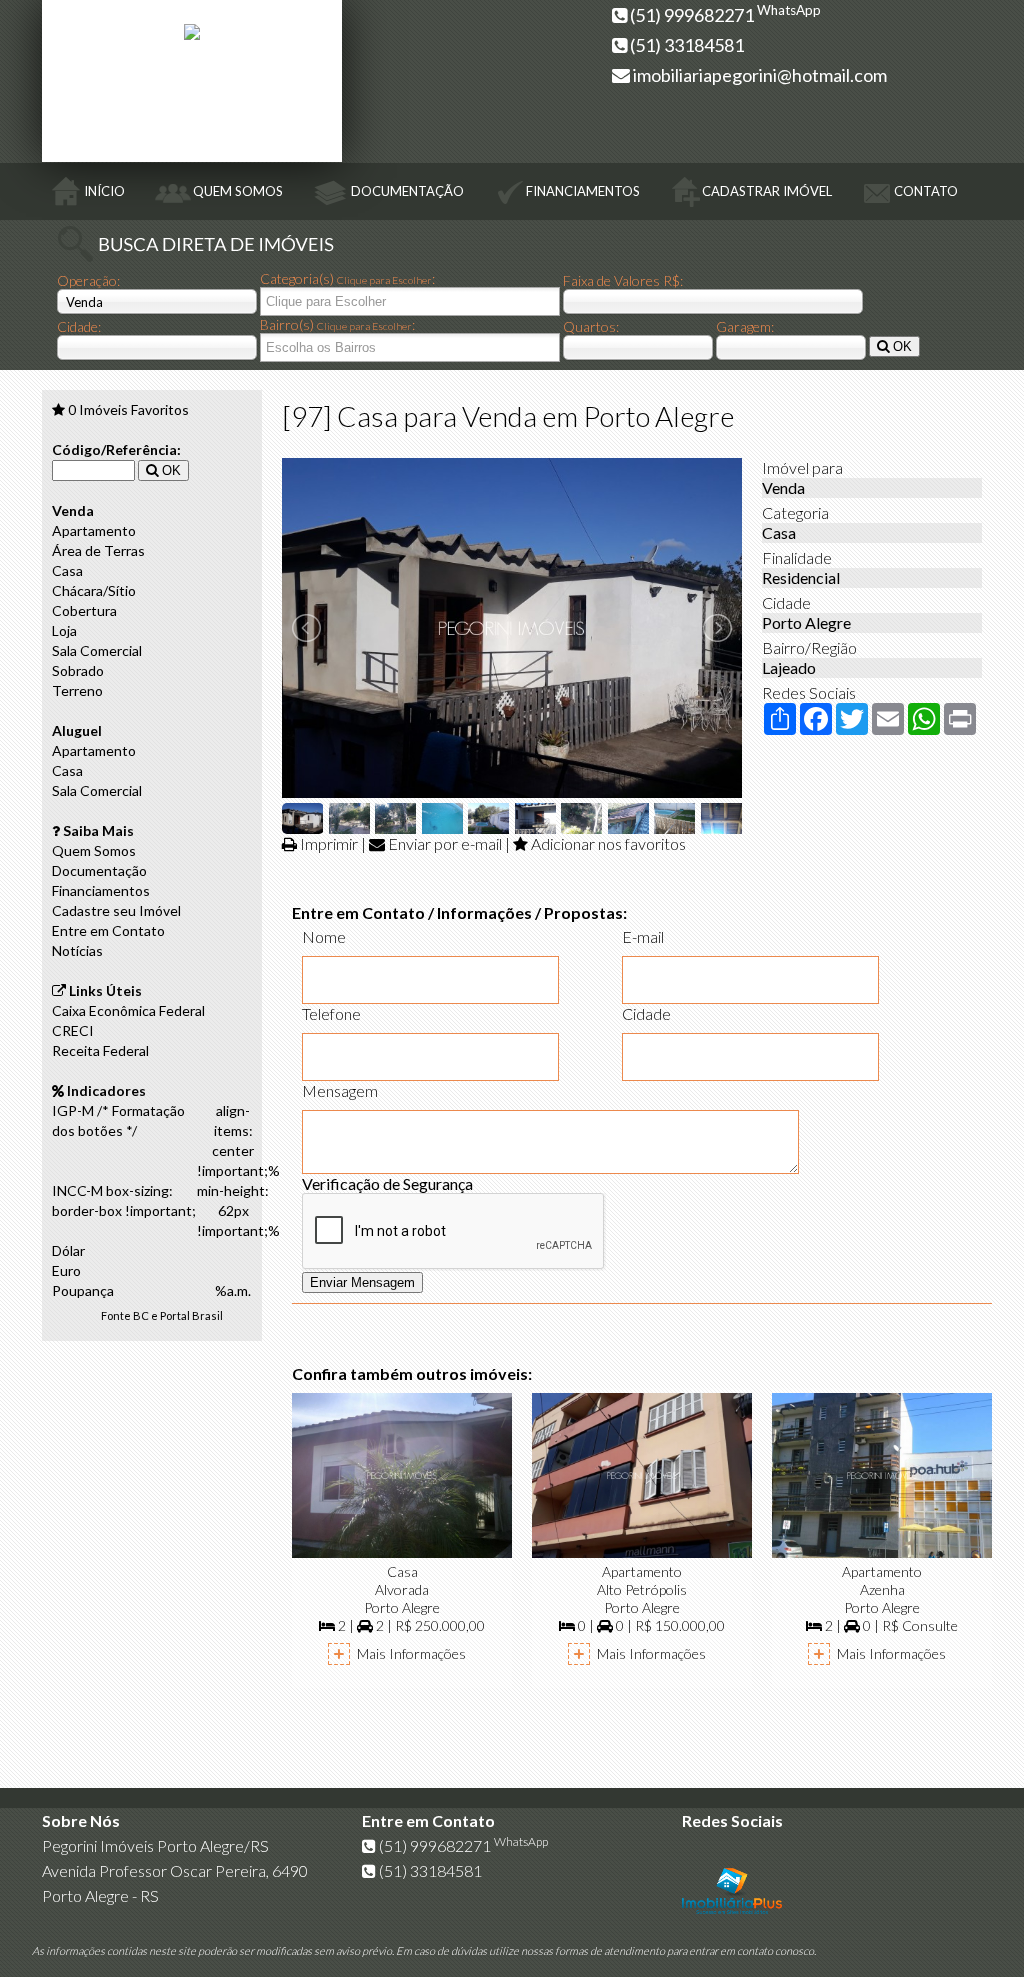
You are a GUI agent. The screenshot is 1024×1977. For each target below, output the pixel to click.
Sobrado (78, 670)
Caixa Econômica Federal (128, 1010)
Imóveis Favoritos (128, 409)
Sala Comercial (97, 650)
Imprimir (329, 843)
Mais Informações (411, 1653)
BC (141, 1315)
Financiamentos (101, 890)
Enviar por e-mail (445, 843)
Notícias (77, 950)
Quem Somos (94, 850)
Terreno (77, 690)
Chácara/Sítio (94, 590)
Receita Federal (100, 1050)
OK (900, 346)
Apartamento (94, 530)
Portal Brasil (191, 1315)
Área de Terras (98, 550)
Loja (64, 630)
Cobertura (84, 610)
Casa (67, 570)
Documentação (99, 870)
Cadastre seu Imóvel (116, 910)
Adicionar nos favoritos (608, 843)
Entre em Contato (108, 930)
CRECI (73, 1030)
